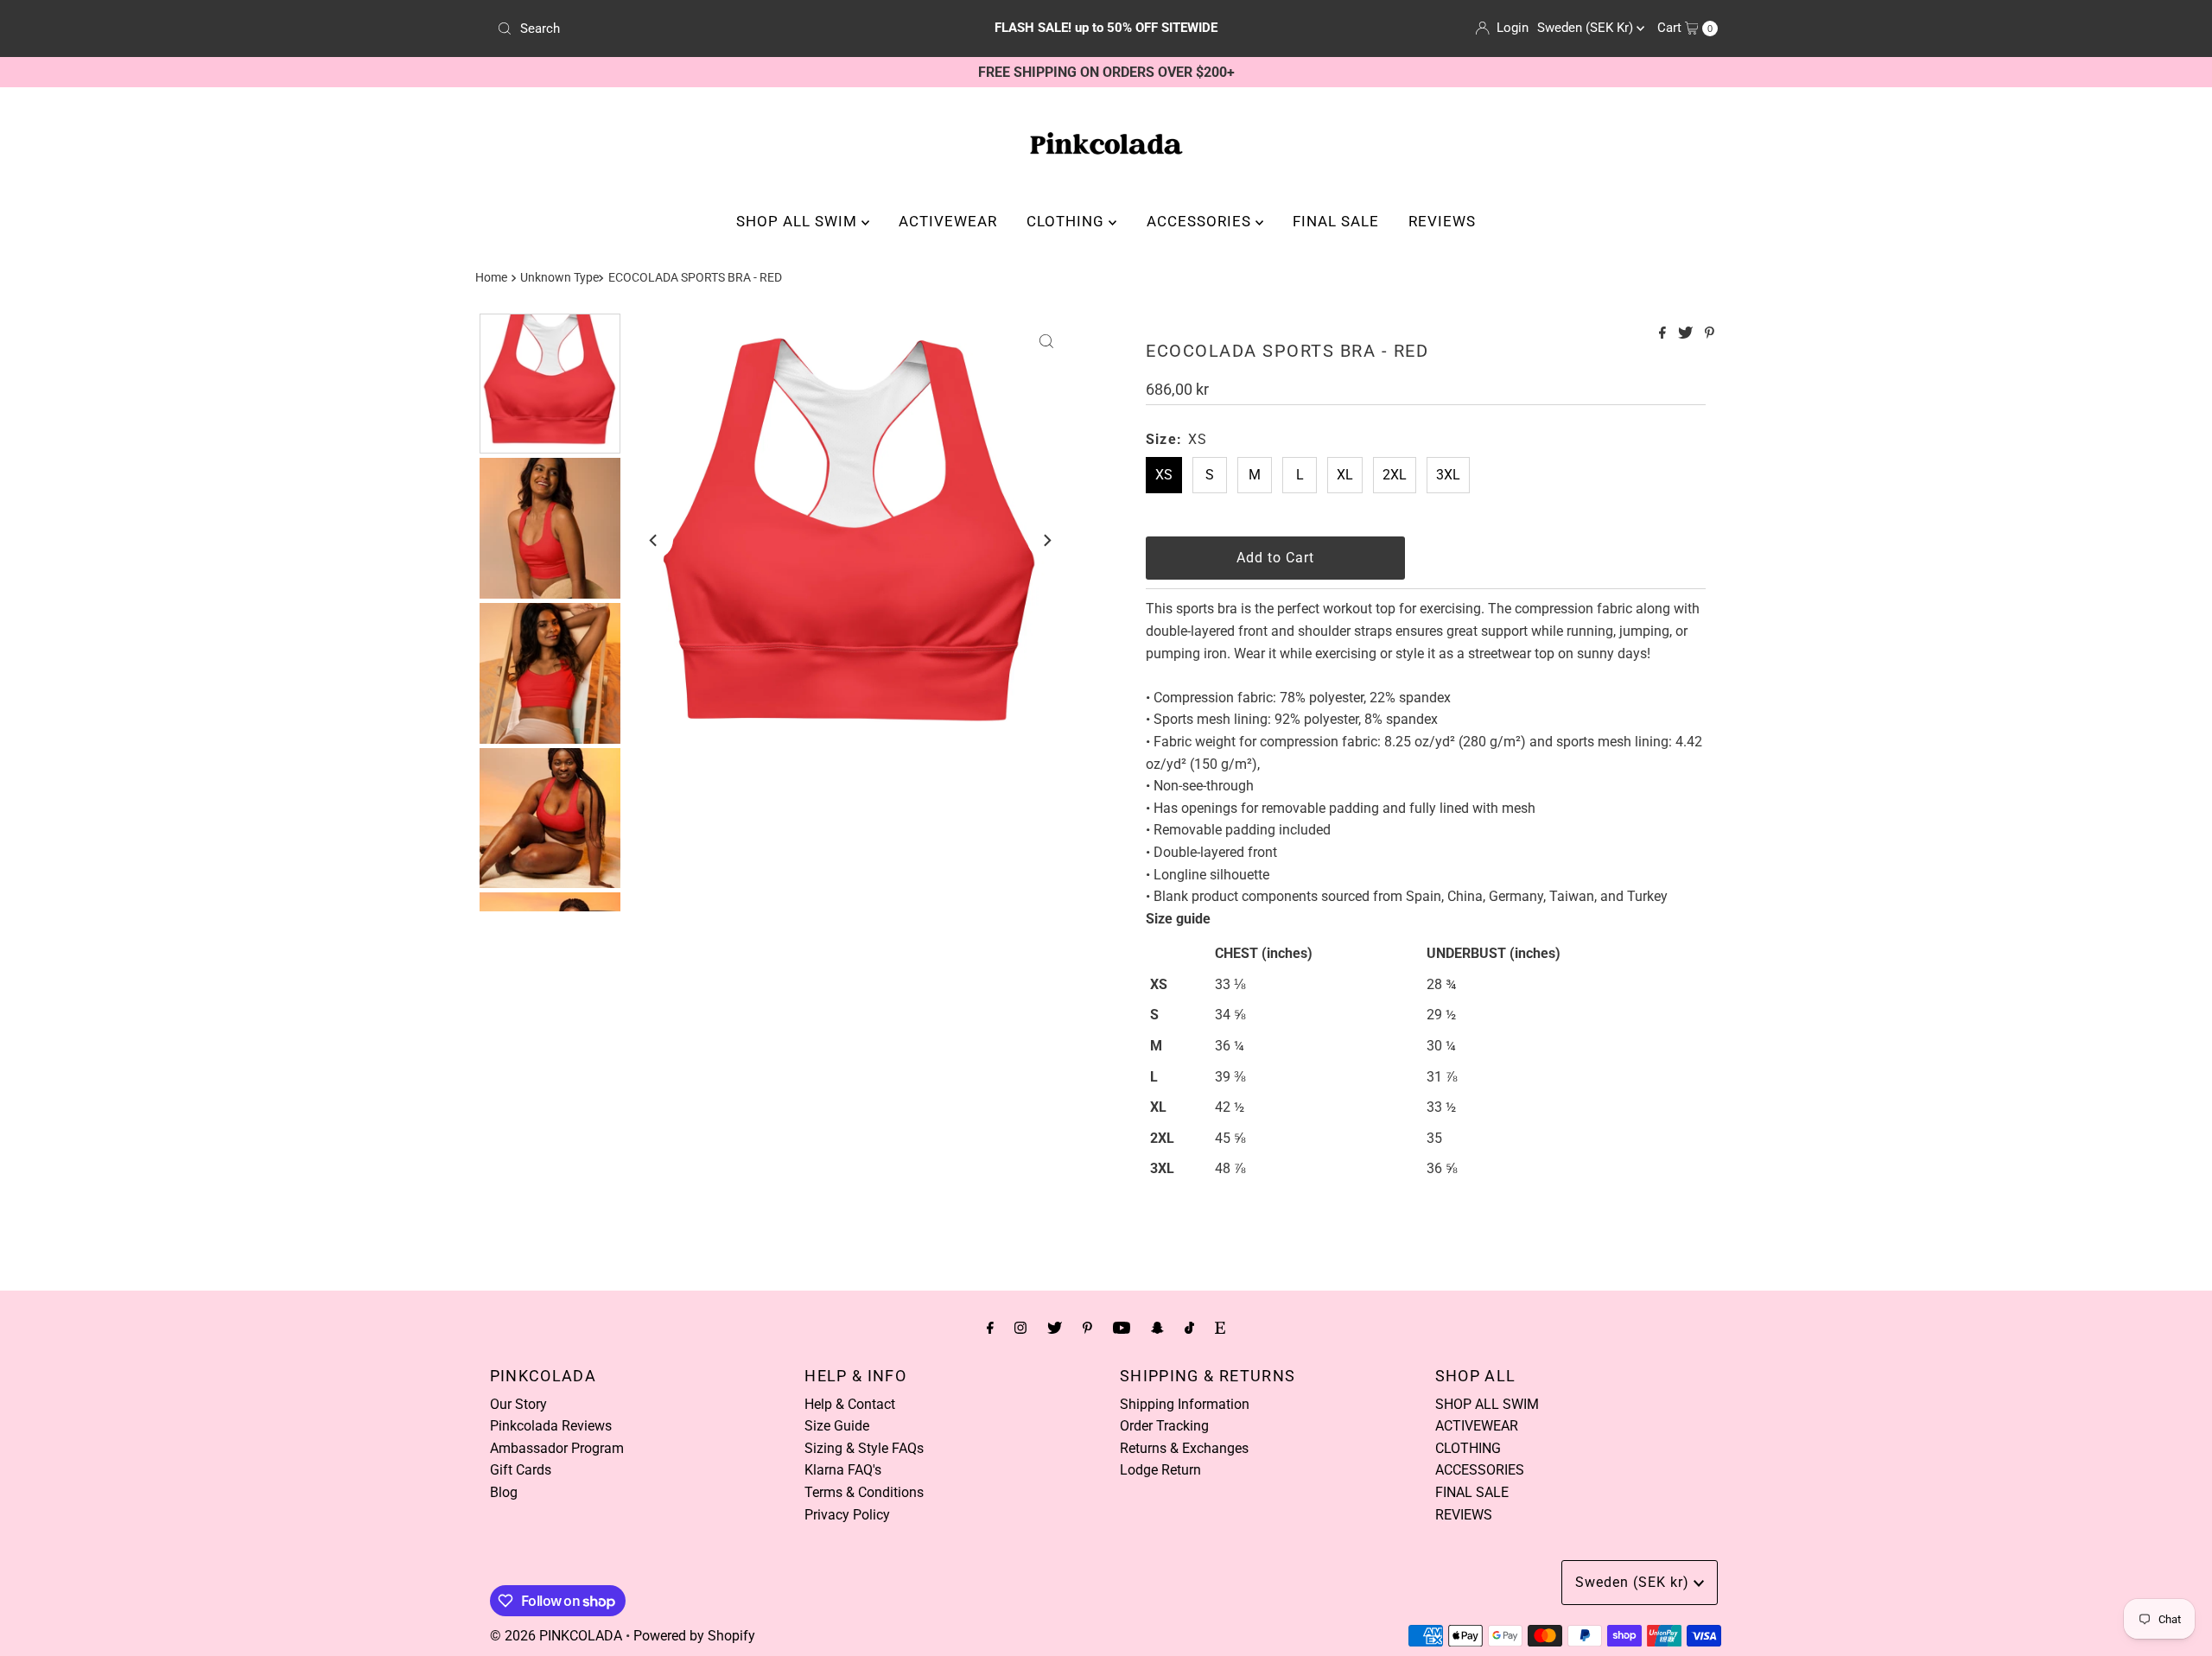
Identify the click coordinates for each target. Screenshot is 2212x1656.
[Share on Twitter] (1687, 334)
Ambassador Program (557, 1448)
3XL (1448, 475)
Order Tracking (1164, 1426)
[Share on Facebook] (1664, 334)
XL (1345, 475)
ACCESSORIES (1201, 221)
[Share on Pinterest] (1710, 334)
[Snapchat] (1157, 1328)
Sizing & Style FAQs (864, 1448)
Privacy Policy (847, 1515)
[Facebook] (990, 1328)
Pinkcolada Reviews (551, 1426)
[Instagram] (1020, 1328)
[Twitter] (1055, 1328)
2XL (1395, 475)
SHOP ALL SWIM (799, 221)
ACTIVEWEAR (948, 221)
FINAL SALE (1336, 221)
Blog (504, 1492)
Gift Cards (521, 1470)
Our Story (518, 1404)
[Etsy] (1220, 1328)
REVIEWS (1442, 221)
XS (1164, 475)
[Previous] (654, 540)
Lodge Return (1160, 1470)
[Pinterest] (1087, 1328)
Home (491, 278)
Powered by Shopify (694, 1636)
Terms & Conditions (864, 1492)
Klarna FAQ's (843, 1470)
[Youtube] (1122, 1328)
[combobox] (691, 29)
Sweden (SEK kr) (1587, 28)
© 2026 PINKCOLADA (556, 1636)
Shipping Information (1185, 1404)
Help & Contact (850, 1404)
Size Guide (837, 1426)
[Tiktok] (1189, 1328)
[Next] (1046, 540)
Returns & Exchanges (1184, 1448)
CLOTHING (1068, 221)
